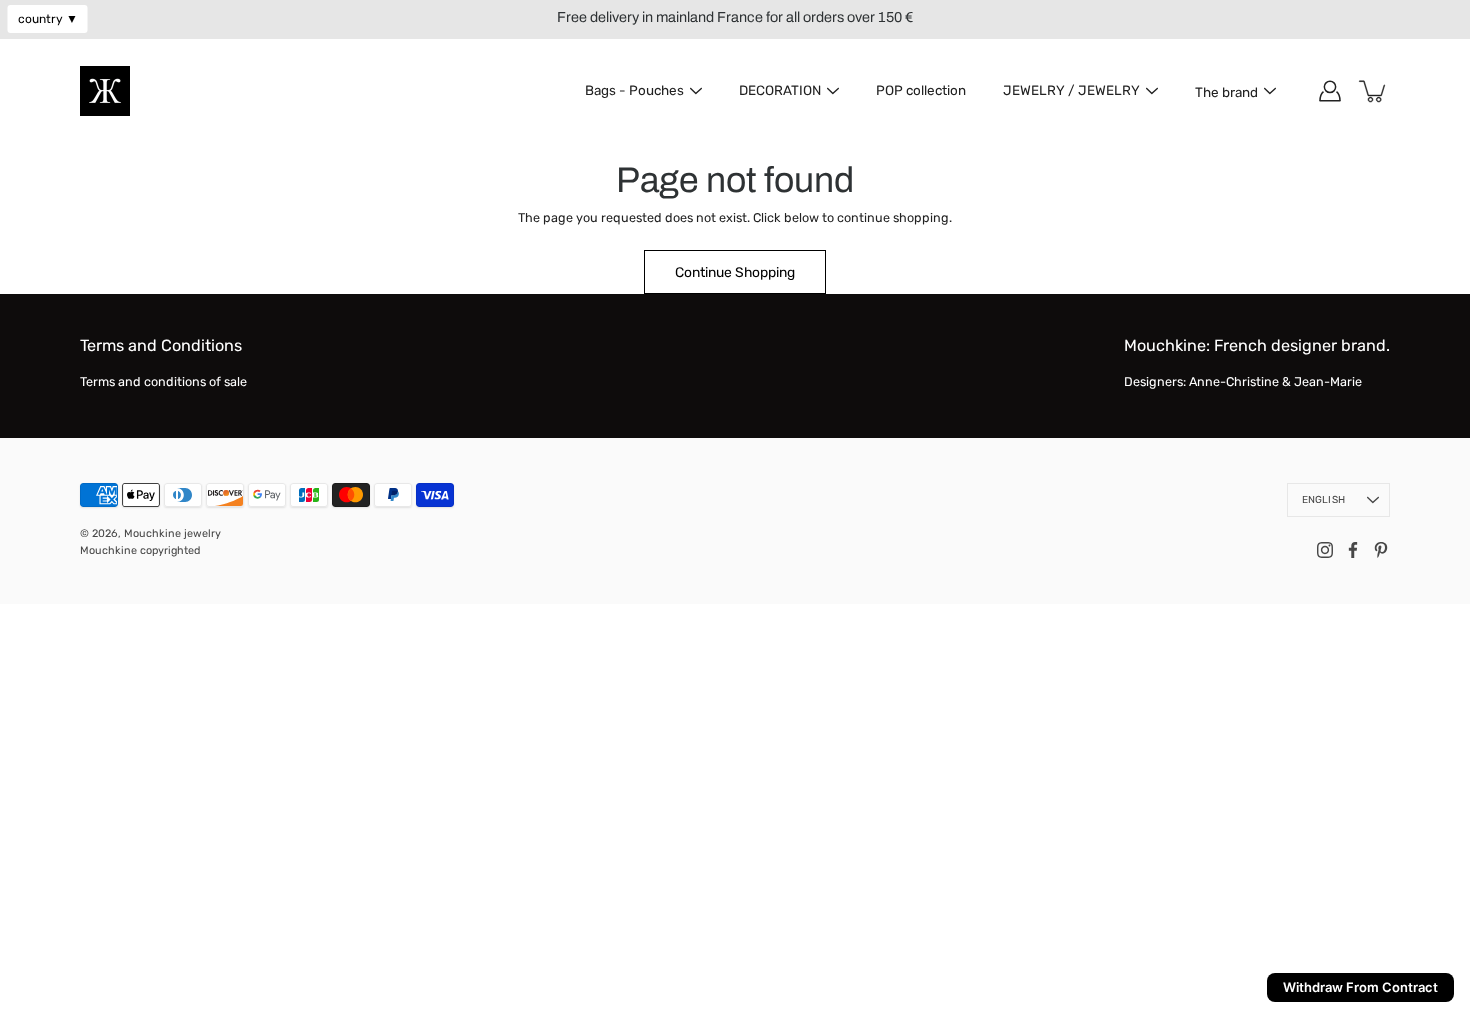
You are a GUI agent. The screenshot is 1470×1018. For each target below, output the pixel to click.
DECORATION (780, 90)
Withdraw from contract (1360, 987)
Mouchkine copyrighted (140, 550)
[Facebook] (1353, 550)
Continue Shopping (735, 272)
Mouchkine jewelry (172, 533)
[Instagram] (1325, 550)
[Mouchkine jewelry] (105, 91)
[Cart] (1374, 91)
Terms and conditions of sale (163, 381)
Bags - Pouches (634, 90)
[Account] (1330, 91)
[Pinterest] (1381, 550)
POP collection (921, 90)
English (1323, 500)
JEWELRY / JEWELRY (1071, 90)
